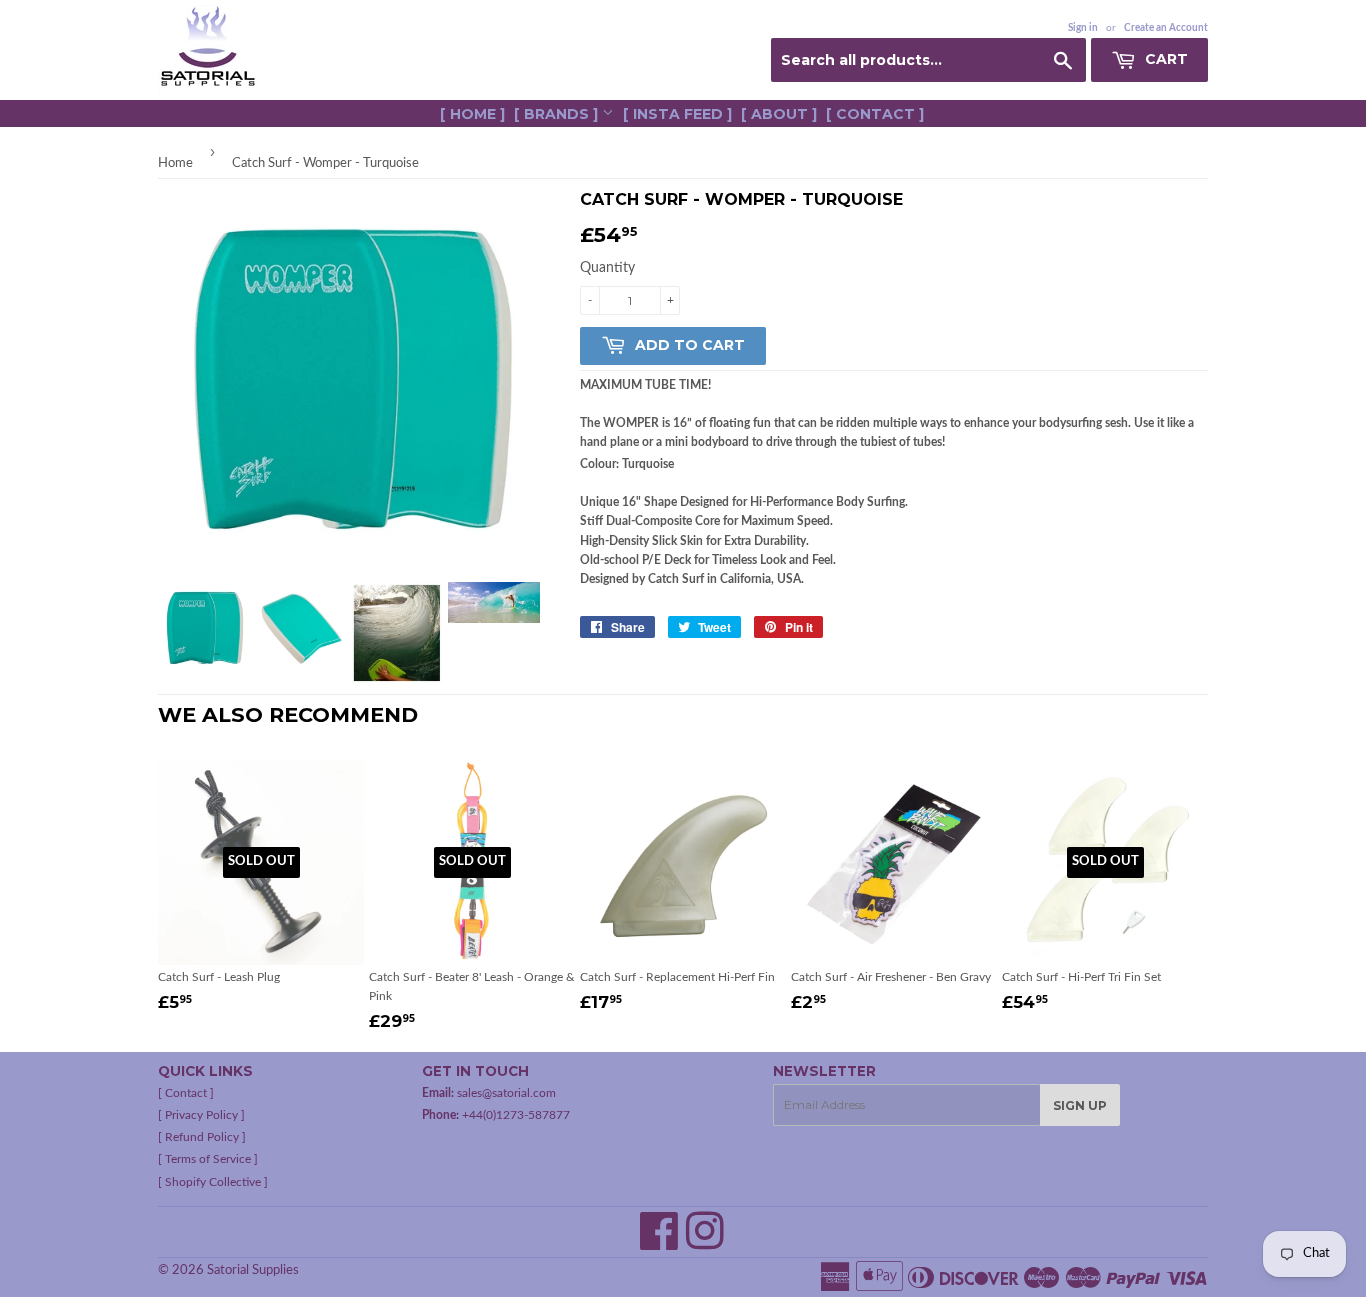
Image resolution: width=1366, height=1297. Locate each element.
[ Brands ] (558, 114)
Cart (1164, 59)
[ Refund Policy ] (202, 1137)
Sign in (1083, 28)
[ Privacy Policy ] (201, 1115)
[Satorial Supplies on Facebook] (659, 1243)
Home (175, 163)
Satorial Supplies (253, 1270)
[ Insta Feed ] (677, 114)
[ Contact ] (875, 114)
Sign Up (1080, 1105)
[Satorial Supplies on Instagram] (705, 1243)
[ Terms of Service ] (208, 1159)
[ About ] (779, 114)
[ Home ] (472, 114)
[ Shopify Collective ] (213, 1182)
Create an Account (1166, 28)
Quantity (607, 268)
